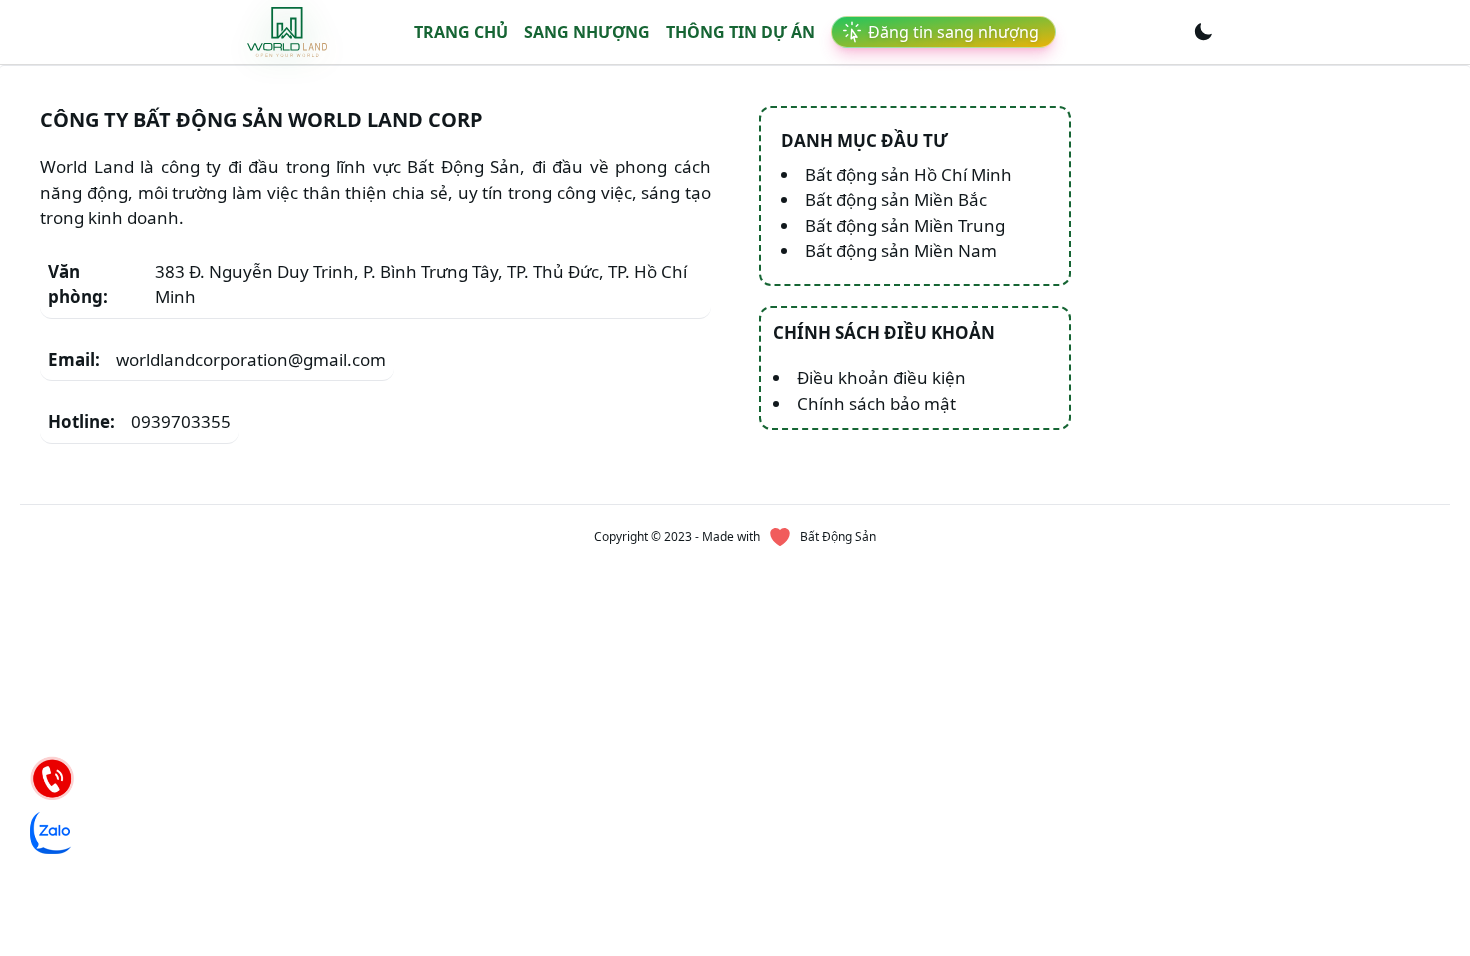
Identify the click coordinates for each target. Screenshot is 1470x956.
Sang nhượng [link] (587, 32)
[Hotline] (52, 778)
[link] (287, 31)
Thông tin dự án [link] (740, 32)
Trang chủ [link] (461, 32)
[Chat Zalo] (52, 832)
